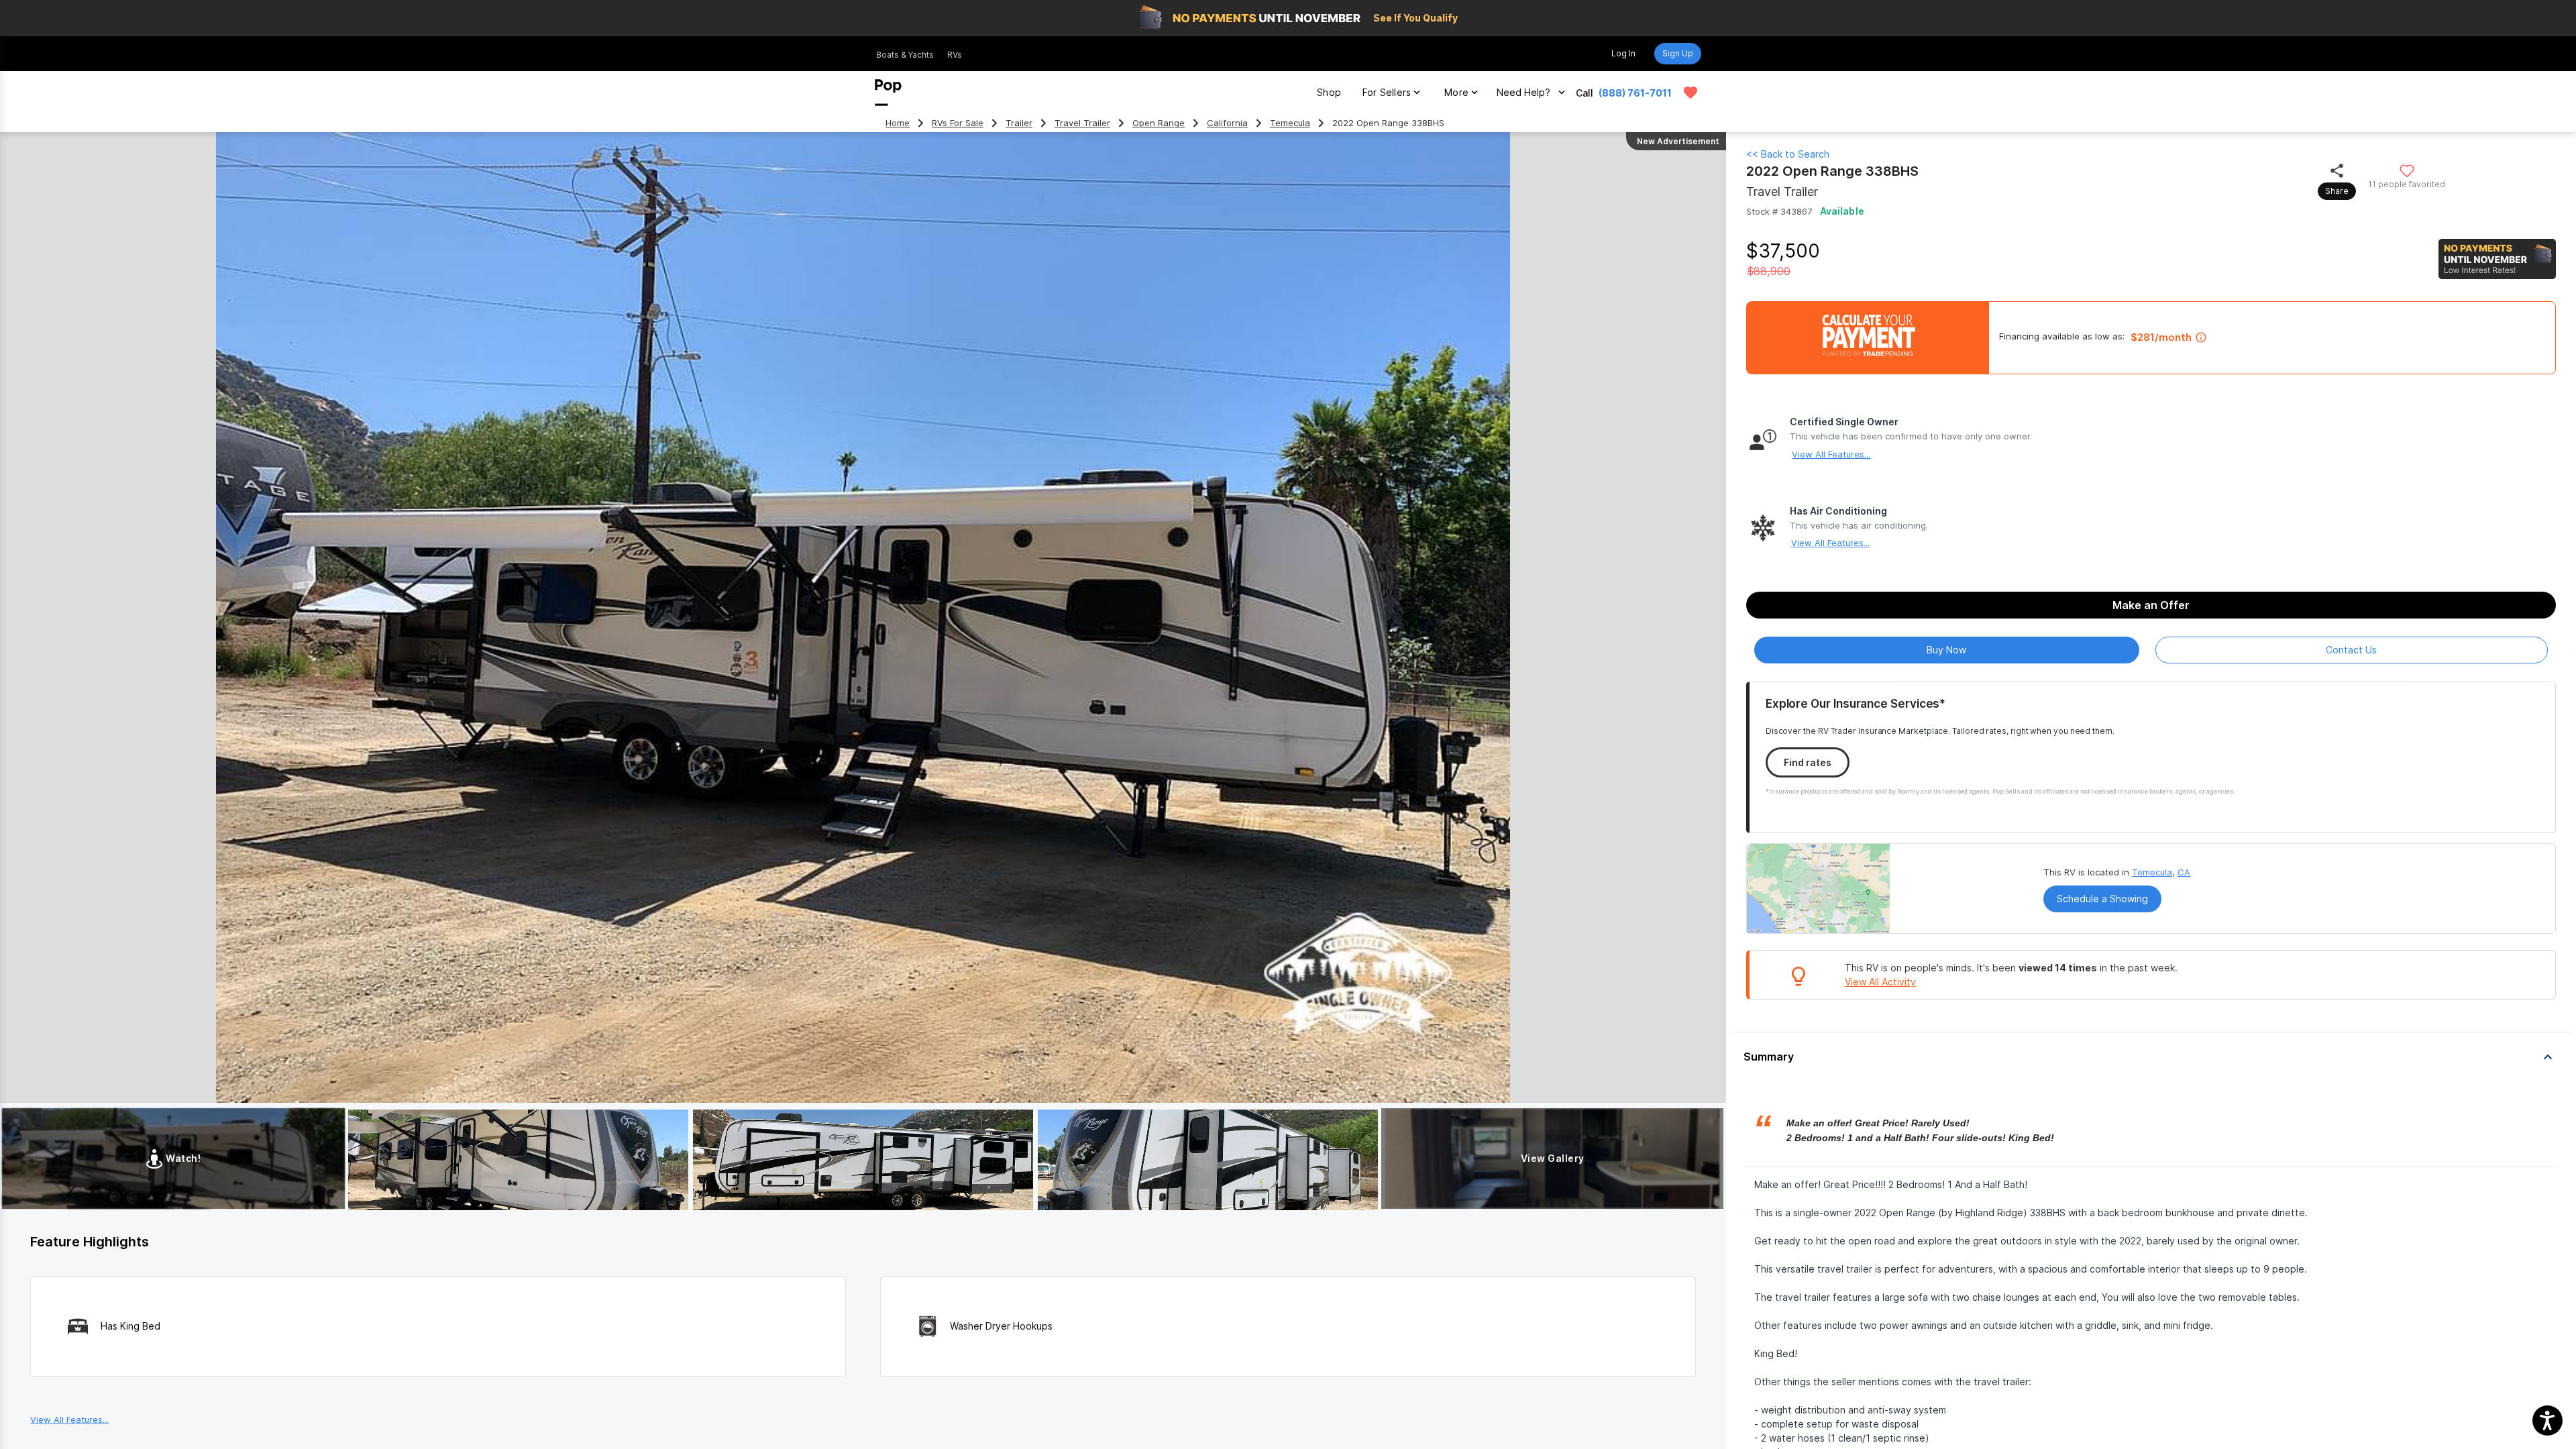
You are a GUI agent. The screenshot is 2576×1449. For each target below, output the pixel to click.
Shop (1329, 92)
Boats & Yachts (905, 55)
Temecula (1290, 123)
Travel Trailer (1082, 123)
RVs (955, 55)
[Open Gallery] (518, 1160)
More (1456, 92)
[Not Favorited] (2407, 170)
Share (2337, 191)
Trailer (1019, 123)
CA (2184, 872)
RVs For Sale (958, 123)
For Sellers (1387, 92)
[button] (2151, 1057)
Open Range (1159, 123)
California (1227, 123)
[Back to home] (888, 93)
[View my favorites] (1690, 93)
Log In (1623, 53)
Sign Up (1678, 53)
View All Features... (1831, 454)
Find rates (1808, 762)
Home (898, 123)
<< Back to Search (1788, 154)
